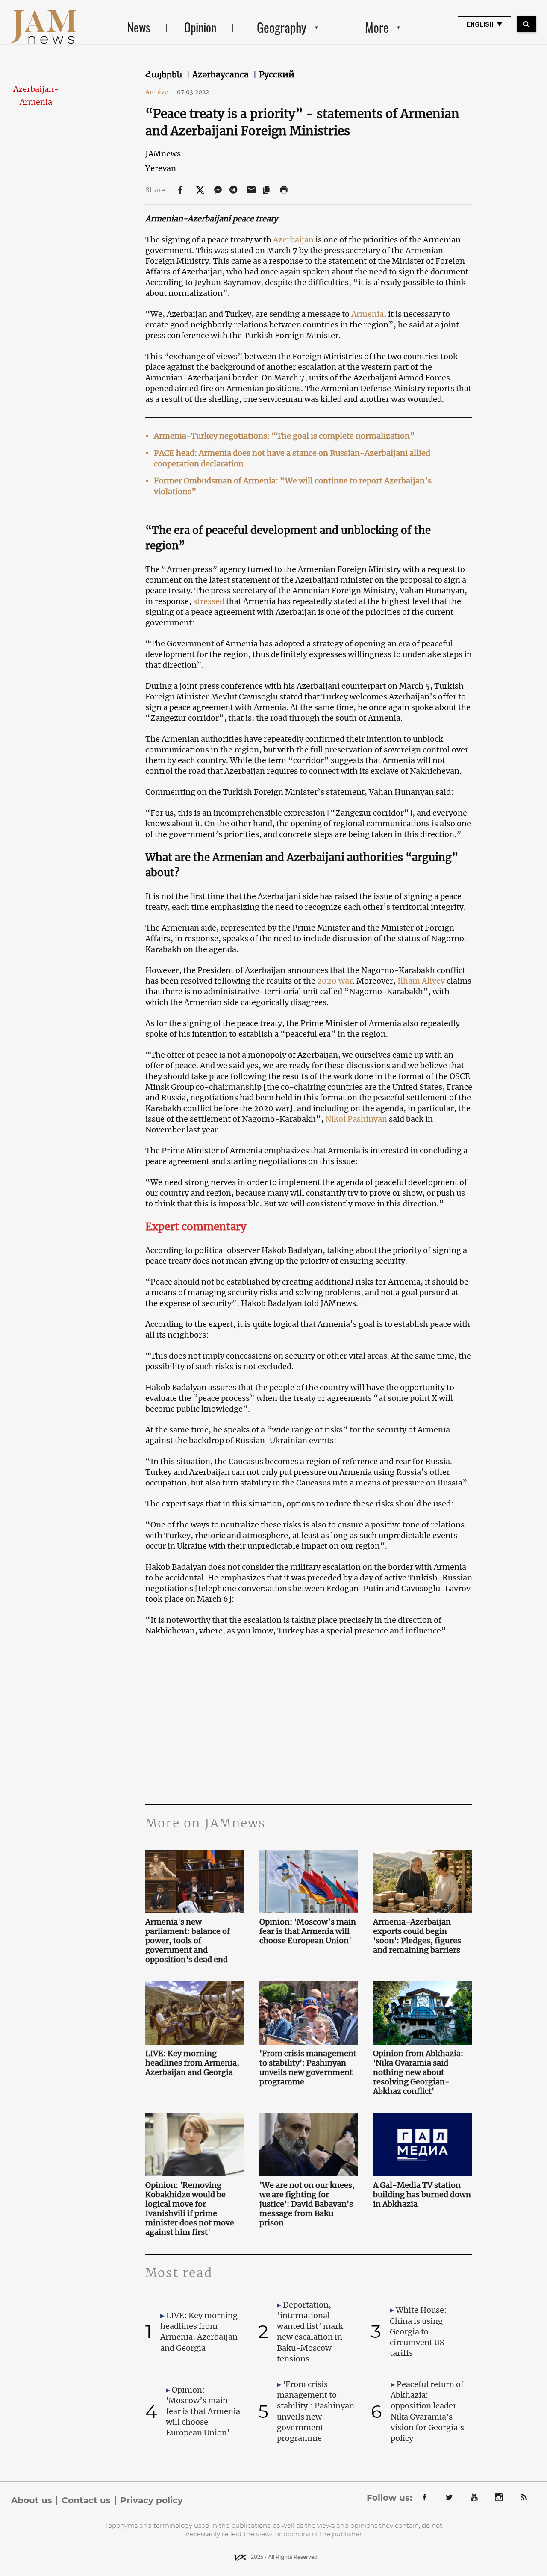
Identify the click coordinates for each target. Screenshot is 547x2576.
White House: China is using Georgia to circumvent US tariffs (418, 2331)
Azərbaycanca (222, 74)
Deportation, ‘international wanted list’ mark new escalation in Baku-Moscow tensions (310, 2332)
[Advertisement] (309, 1719)
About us (32, 2500)
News (139, 27)
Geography (282, 27)
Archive (160, 92)
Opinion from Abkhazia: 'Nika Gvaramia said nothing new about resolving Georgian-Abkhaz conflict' (418, 2072)
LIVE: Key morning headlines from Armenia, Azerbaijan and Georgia (192, 2063)
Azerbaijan (293, 240)
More (377, 27)
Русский (277, 74)
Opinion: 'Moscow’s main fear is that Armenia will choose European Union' (308, 1931)
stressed (209, 601)
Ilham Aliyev (421, 981)
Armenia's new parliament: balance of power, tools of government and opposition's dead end (188, 1941)
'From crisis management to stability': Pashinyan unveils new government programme (308, 2068)
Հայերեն (165, 74)
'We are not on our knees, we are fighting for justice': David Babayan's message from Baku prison (307, 2204)
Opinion (200, 27)
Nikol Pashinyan (356, 1119)
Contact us (86, 2500)
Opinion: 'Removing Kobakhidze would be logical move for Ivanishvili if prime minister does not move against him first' (190, 2209)
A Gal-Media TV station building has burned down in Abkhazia (422, 2195)
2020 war (335, 981)
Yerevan (161, 168)
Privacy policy (151, 2500)
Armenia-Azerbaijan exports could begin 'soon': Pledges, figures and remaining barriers (417, 1936)
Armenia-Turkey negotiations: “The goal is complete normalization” (284, 436)
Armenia (368, 314)
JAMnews (163, 154)
